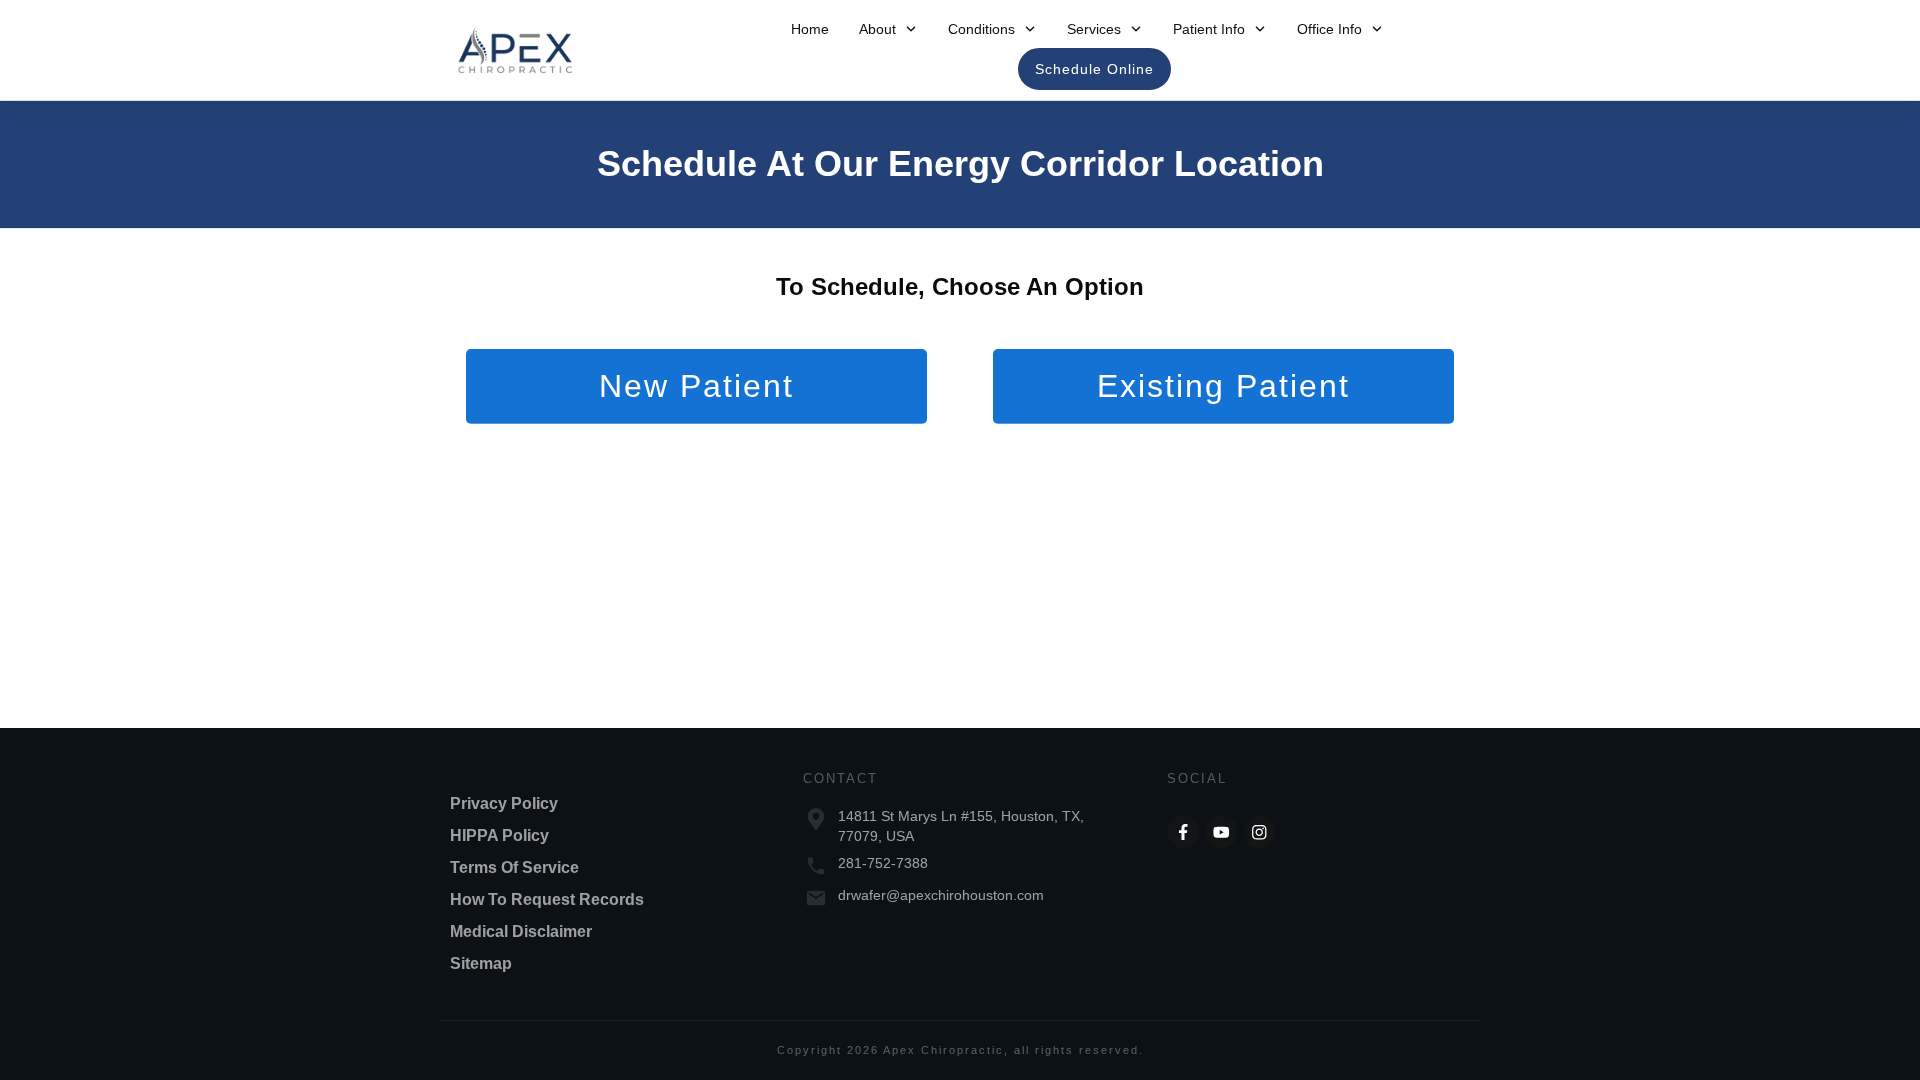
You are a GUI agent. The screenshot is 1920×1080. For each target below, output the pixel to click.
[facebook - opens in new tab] (1184, 832)
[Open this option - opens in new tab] (1222, 832)
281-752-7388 (883, 863)
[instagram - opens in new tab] (1260, 832)
